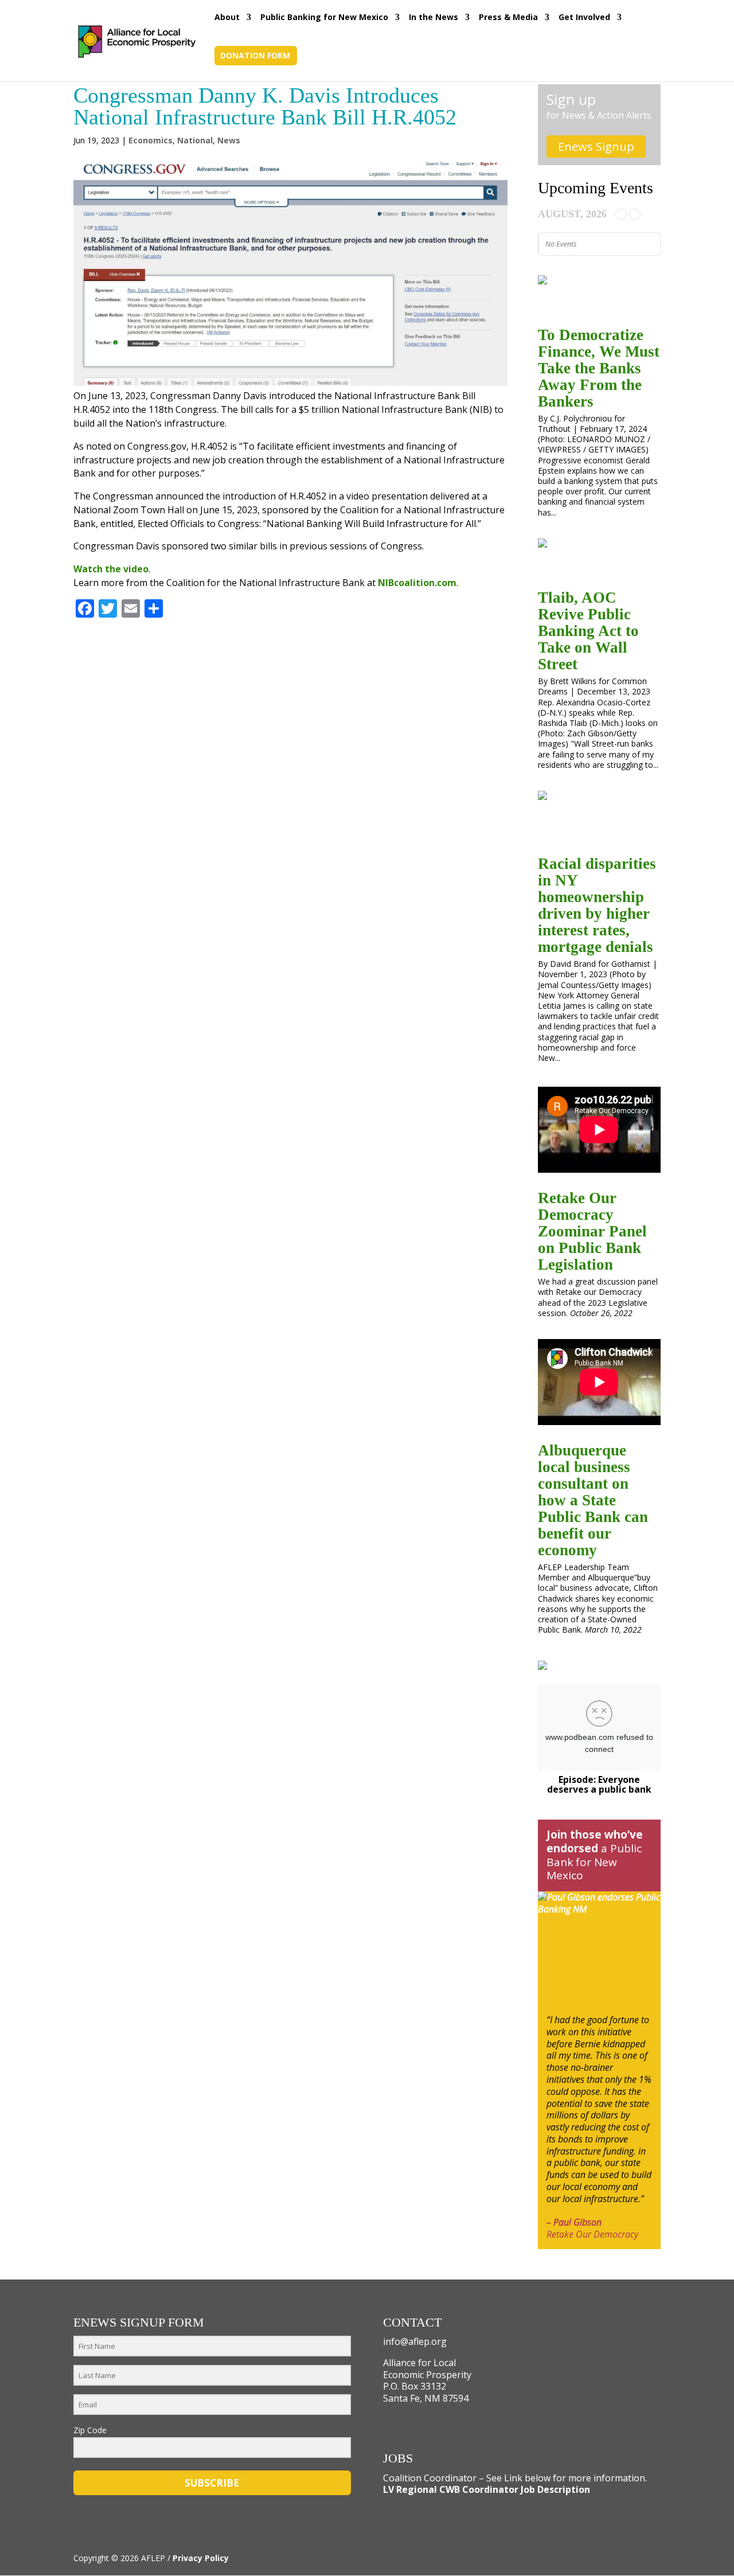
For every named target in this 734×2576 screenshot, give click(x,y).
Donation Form (255, 56)
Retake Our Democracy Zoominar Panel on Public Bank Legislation (592, 1231)
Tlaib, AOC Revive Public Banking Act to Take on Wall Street (588, 631)
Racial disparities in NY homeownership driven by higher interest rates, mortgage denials (597, 905)
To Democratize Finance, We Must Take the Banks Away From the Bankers (599, 368)
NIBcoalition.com (417, 583)
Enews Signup (596, 147)
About (227, 18)
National (195, 140)
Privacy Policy (201, 2558)
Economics (151, 140)
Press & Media (508, 18)
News (229, 140)
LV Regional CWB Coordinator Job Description (487, 2489)
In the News (434, 18)
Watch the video (111, 569)
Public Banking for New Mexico (324, 18)
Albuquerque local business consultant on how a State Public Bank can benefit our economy (593, 1500)
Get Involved (584, 18)
